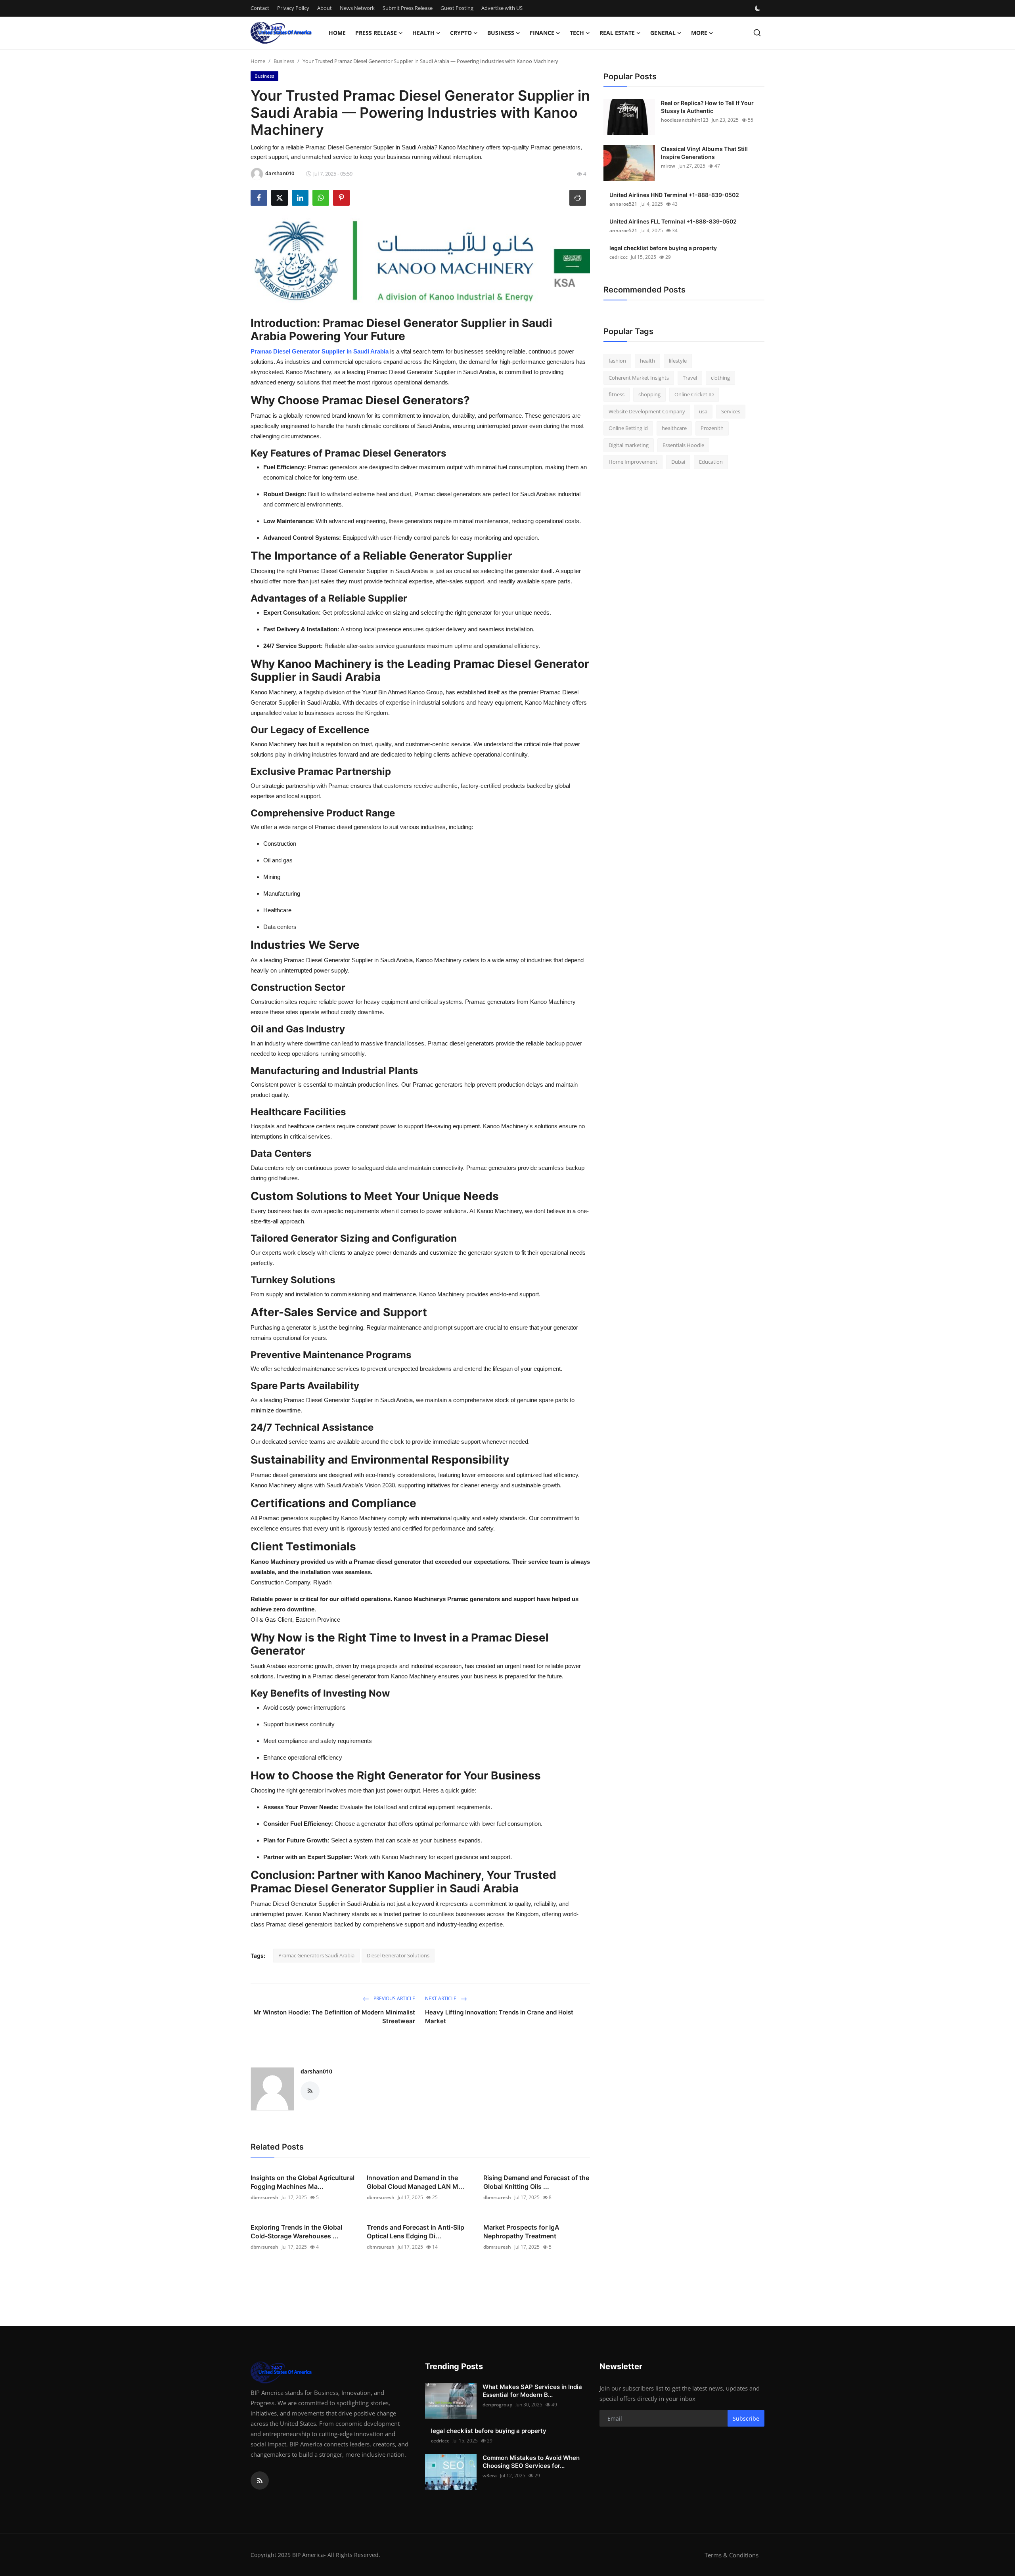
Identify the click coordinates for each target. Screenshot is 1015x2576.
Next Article (441, 1998)
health (647, 361)
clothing (720, 378)
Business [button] (501, 33)
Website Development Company (647, 411)
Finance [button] (542, 33)
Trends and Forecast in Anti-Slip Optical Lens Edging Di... (416, 2232)
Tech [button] (577, 33)
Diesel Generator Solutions (398, 1955)
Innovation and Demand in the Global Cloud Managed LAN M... (416, 2182)
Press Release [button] (376, 33)
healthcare (674, 428)
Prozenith (712, 428)
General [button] (663, 33)
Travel (690, 378)
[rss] (260, 2480)
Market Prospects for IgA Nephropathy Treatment (521, 2232)
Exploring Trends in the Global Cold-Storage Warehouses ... (296, 2232)
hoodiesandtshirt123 (685, 120)
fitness (617, 394)
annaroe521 (623, 204)
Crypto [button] (461, 33)
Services (731, 411)
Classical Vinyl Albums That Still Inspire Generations (704, 153)
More (699, 33)
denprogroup (497, 2405)
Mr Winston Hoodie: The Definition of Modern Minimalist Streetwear (334, 2017)
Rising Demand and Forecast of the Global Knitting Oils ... (536, 2182)
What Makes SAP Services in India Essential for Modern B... (532, 2391)
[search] (757, 33)
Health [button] (423, 33)
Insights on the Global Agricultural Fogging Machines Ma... (303, 2182)
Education (711, 462)
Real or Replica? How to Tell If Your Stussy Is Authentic (707, 107)
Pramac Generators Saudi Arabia (316, 1955)
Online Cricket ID (694, 394)
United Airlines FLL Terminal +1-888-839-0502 (673, 221)
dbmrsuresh (264, 2197)
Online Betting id (628, 428)
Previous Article (394, 1998)
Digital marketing (629, 445)
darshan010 (316, 2071)
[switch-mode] (758, 8)
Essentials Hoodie (683, 445)
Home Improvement (633, 462)
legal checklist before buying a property (663, 248)
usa (703, 411)
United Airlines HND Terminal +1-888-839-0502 (674, 195)
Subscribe (746, 2418)
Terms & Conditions (732, 2555)
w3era (490, 2476)
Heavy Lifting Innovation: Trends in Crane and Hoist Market (499, 2017)
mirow (668, 166)
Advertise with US (502, 8)
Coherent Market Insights (639, 378)
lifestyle (678, 361)
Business (284, 61)
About (325, 8)
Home (337, 33)
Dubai (678, 462)
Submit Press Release (408, 8)
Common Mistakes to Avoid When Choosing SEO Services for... (531, 2462)
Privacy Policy (293, 8)
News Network (357, 8)
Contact (260, 8)
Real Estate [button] (617, 33)
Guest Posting (457, 8)
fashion (617, 361)
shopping (649, 394)
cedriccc (619, 257)
